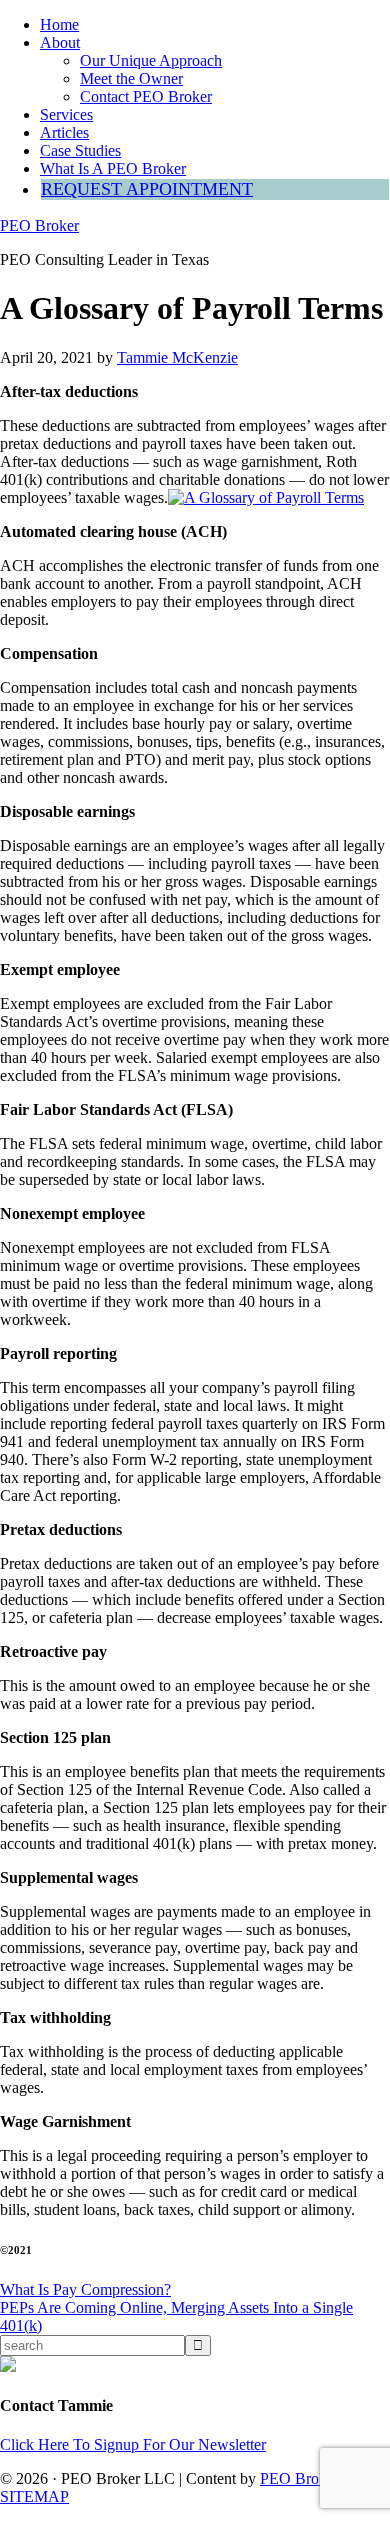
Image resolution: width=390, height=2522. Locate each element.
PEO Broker (39, 225)
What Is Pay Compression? (85, 2289)
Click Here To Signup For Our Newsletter (133, 2444)
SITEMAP (34, 2496)
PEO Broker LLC (317, 2478)
